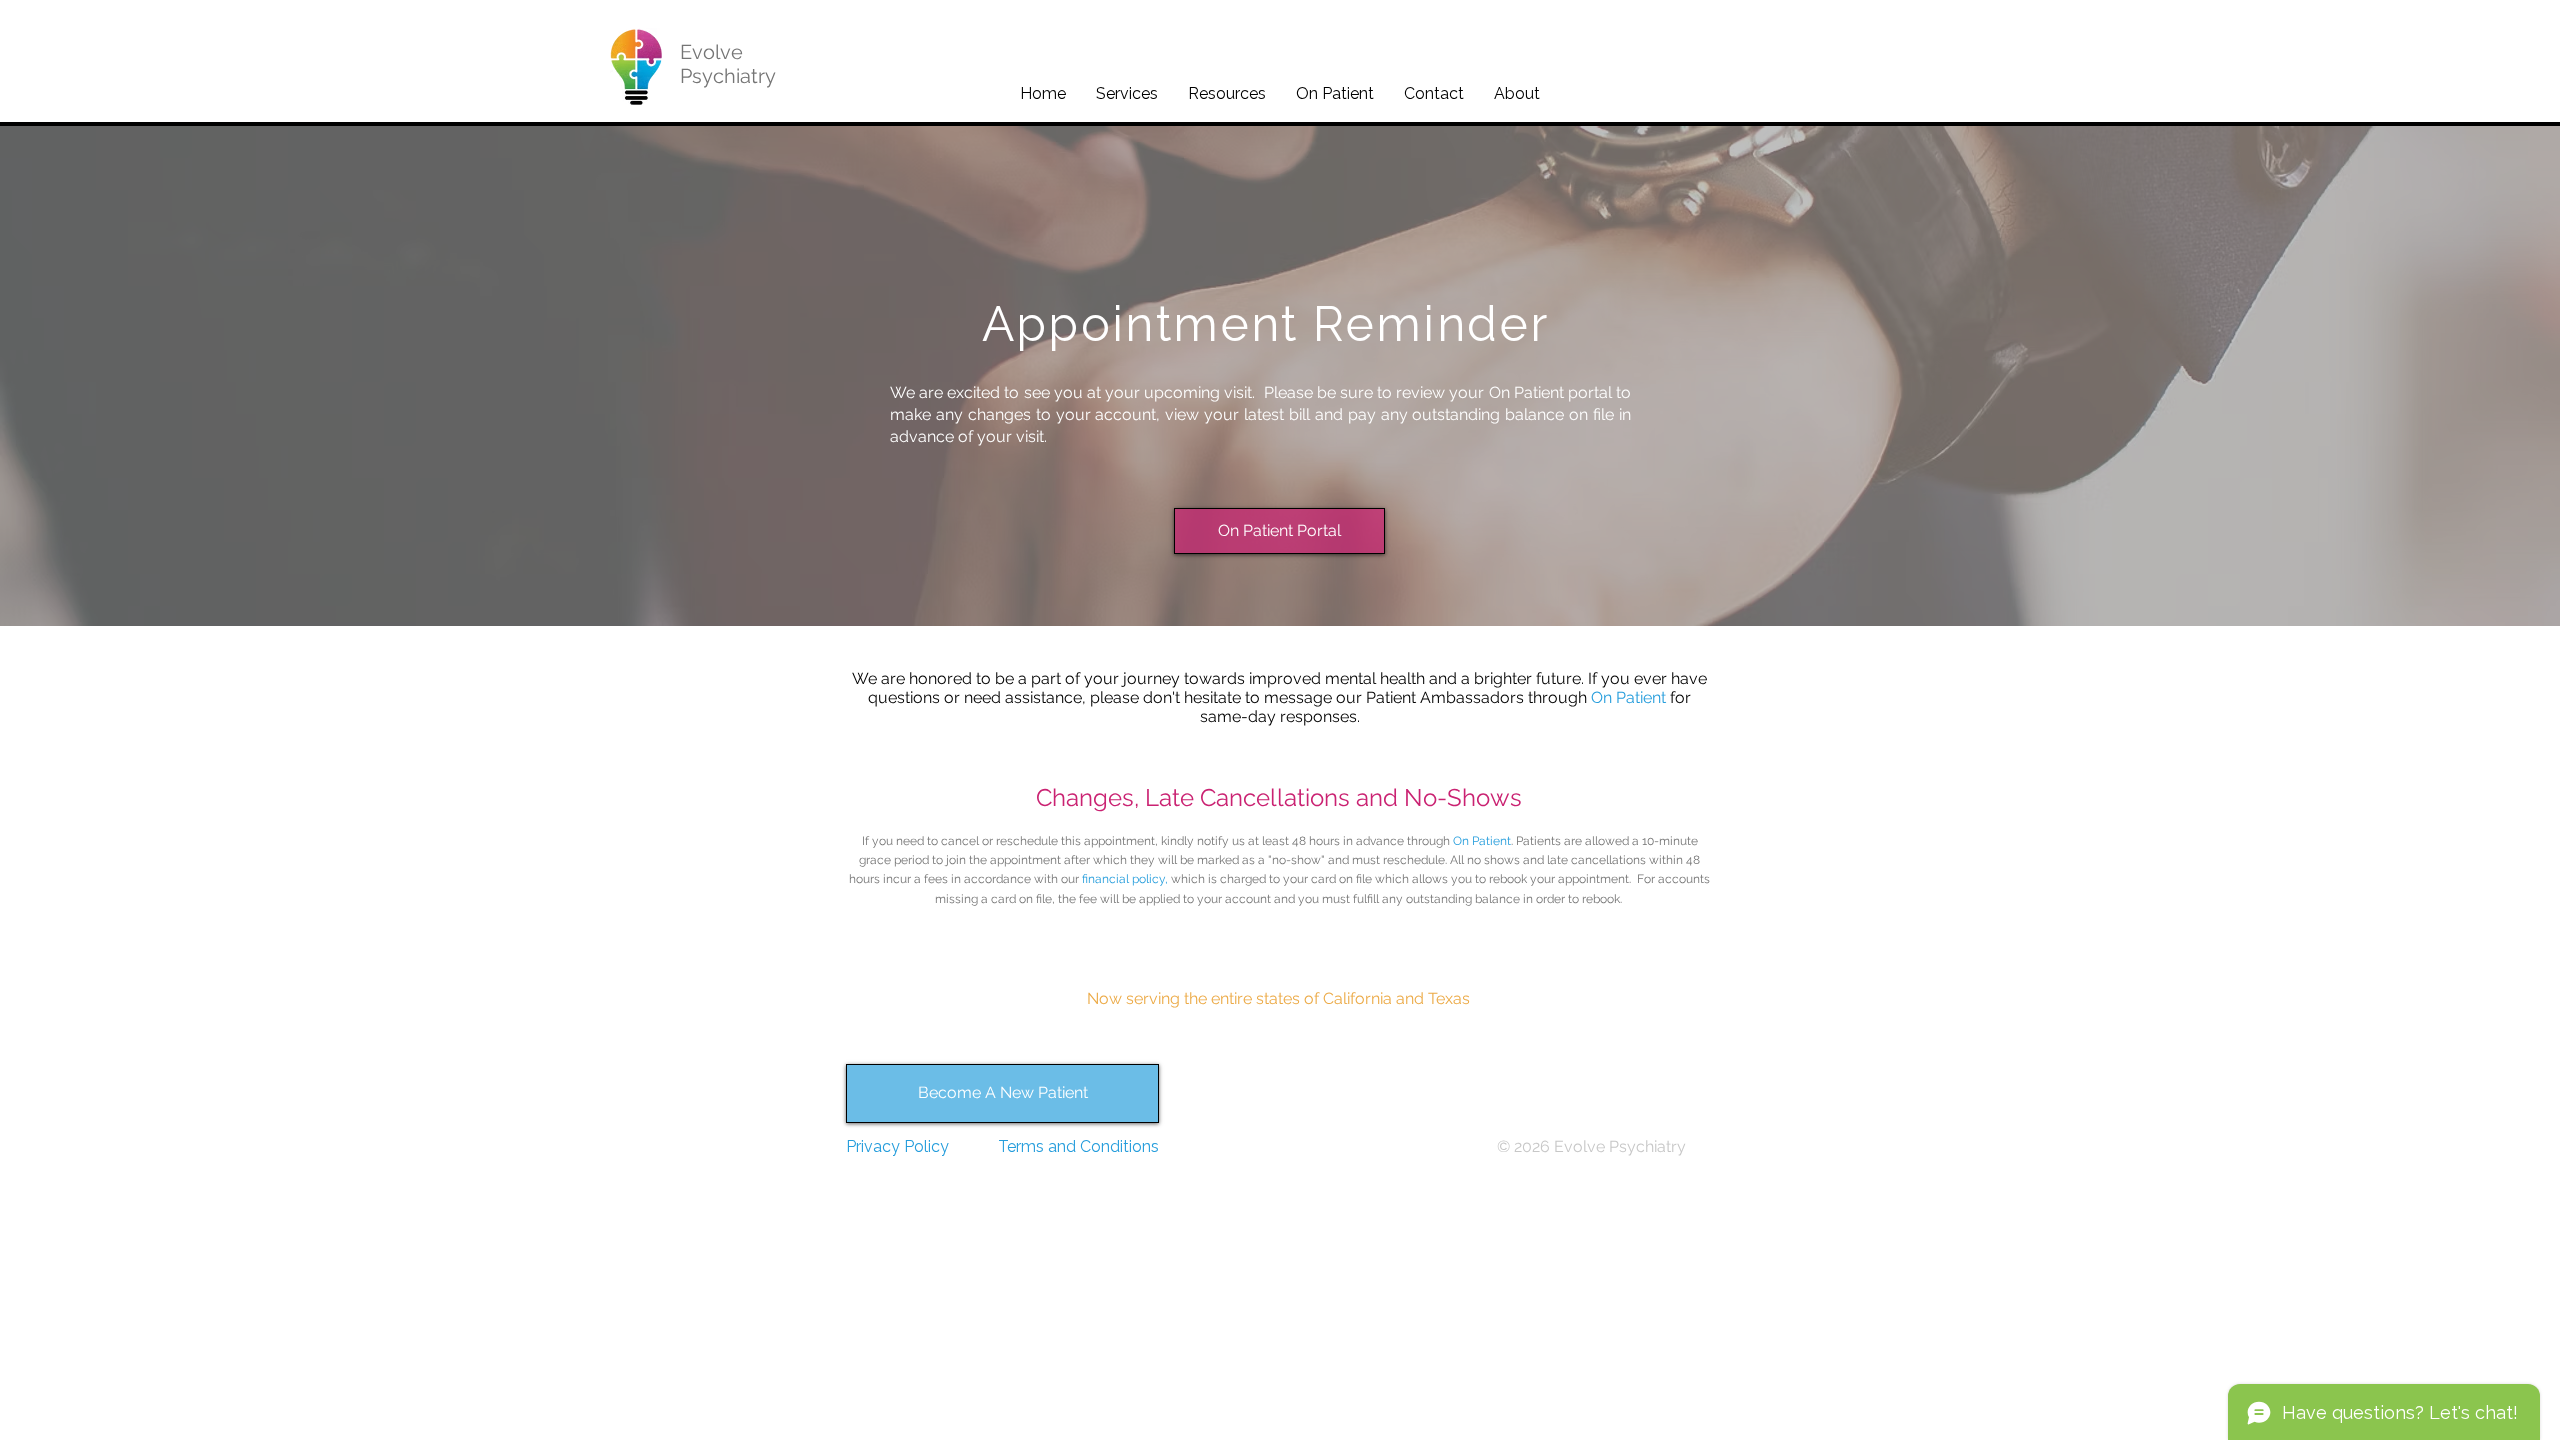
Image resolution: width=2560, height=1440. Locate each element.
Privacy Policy (897, 1146)
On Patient (1628, 697)
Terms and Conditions (1078, 1146)
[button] (1127, 93)
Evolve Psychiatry (728, 64)
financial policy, (1125, 879)
